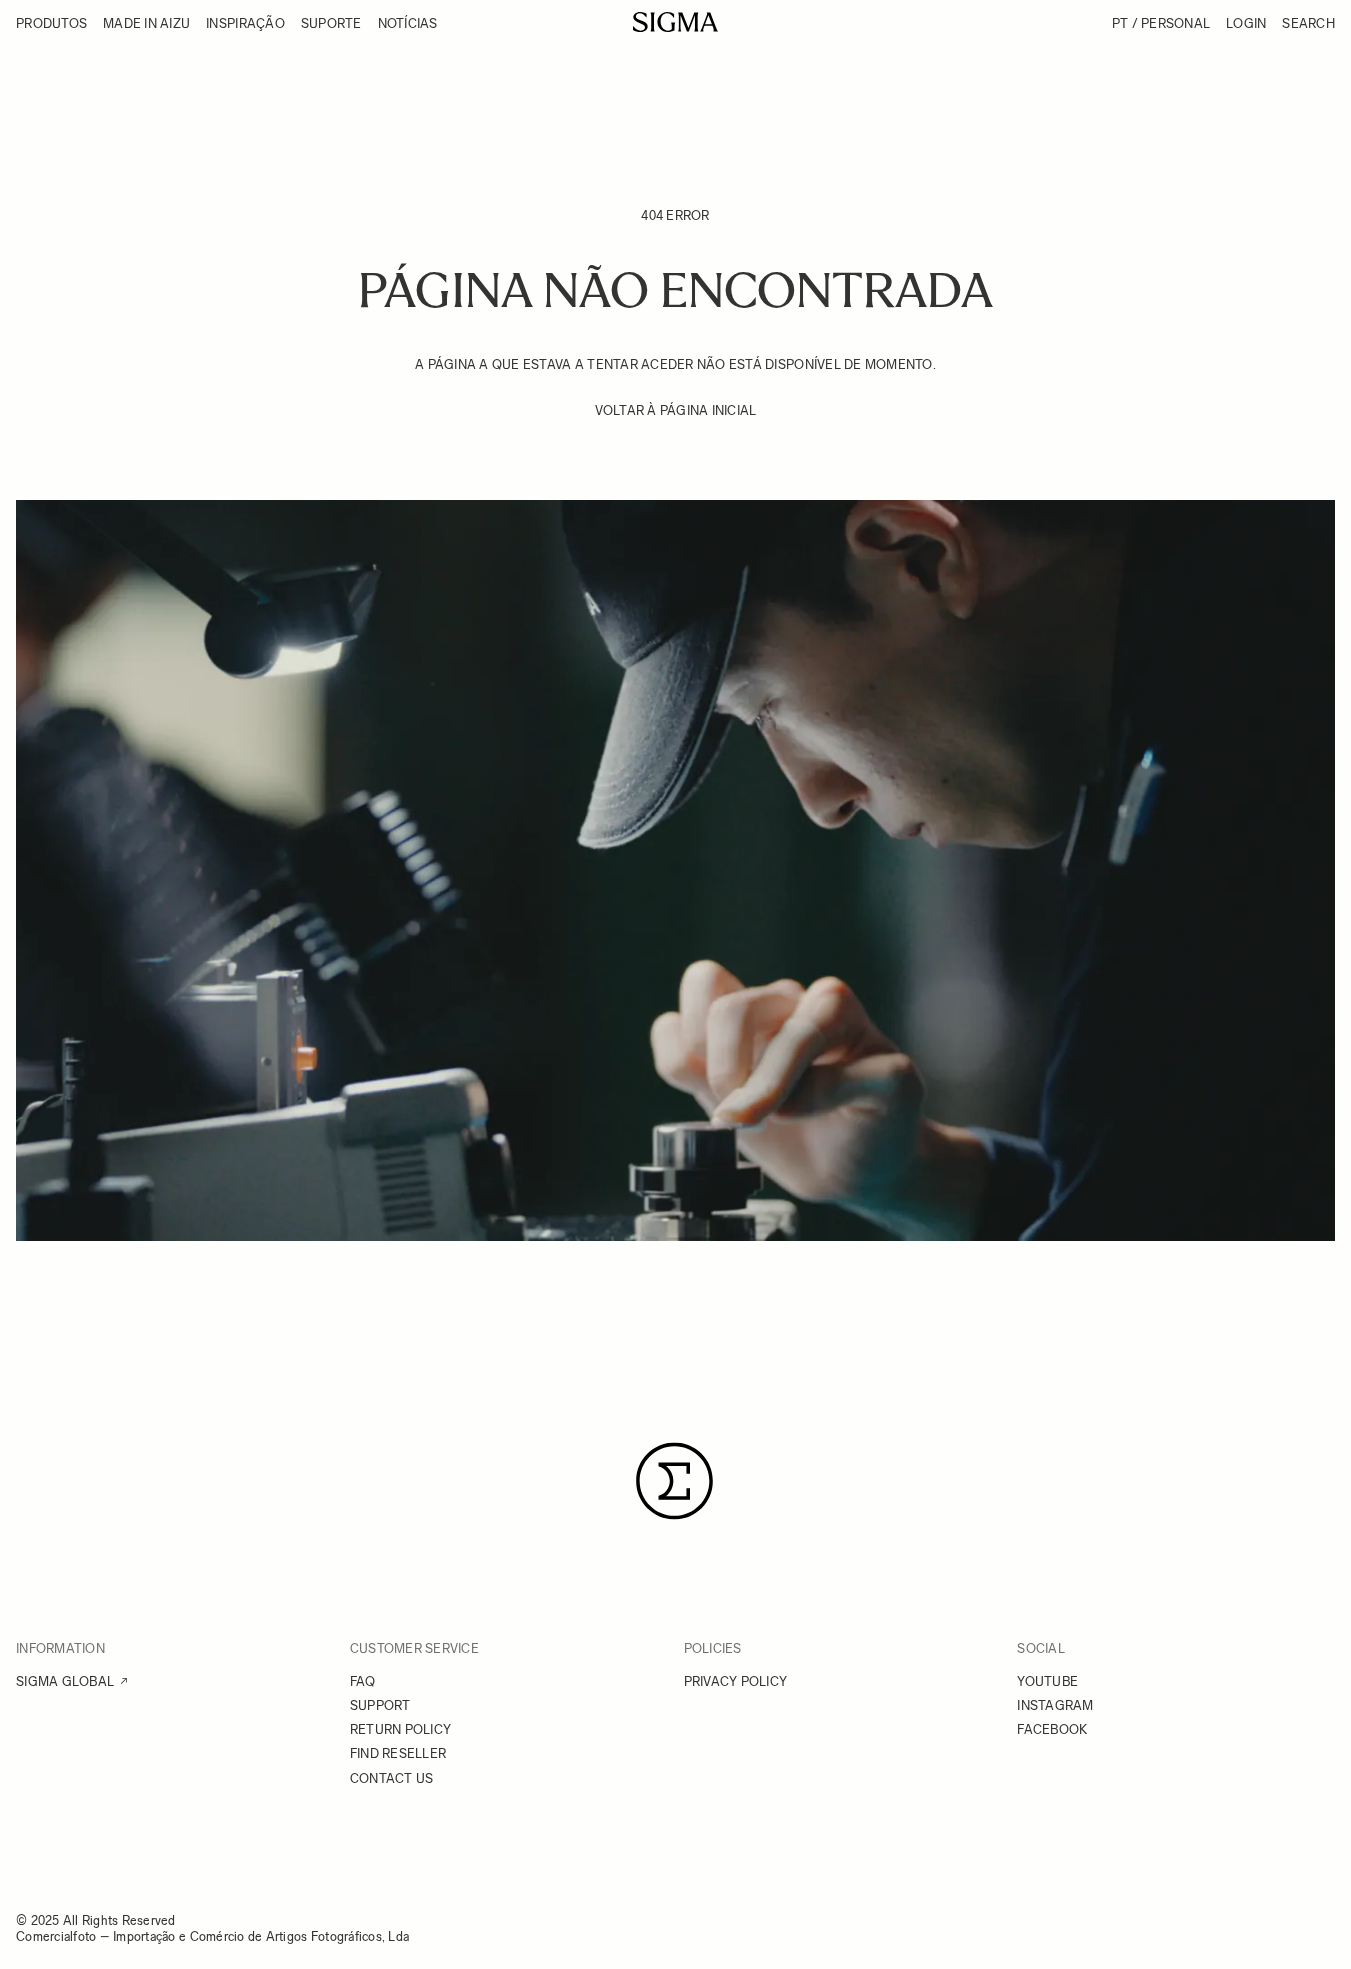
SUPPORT (380, 1705)
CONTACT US (392, 1778)
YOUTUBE (1047, 1681)
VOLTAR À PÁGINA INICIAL (676, 410)
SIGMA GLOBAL (65, 1681)
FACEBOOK (1052, 1729)
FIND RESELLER (398, 1753)
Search (1308, 23)
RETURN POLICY (400, 1729)
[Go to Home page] (675, 22)
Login (1246, 23)
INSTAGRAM (1055, 1705)
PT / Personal (1161, 23)
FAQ (363, 1681)
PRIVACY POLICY (736, 1681)
